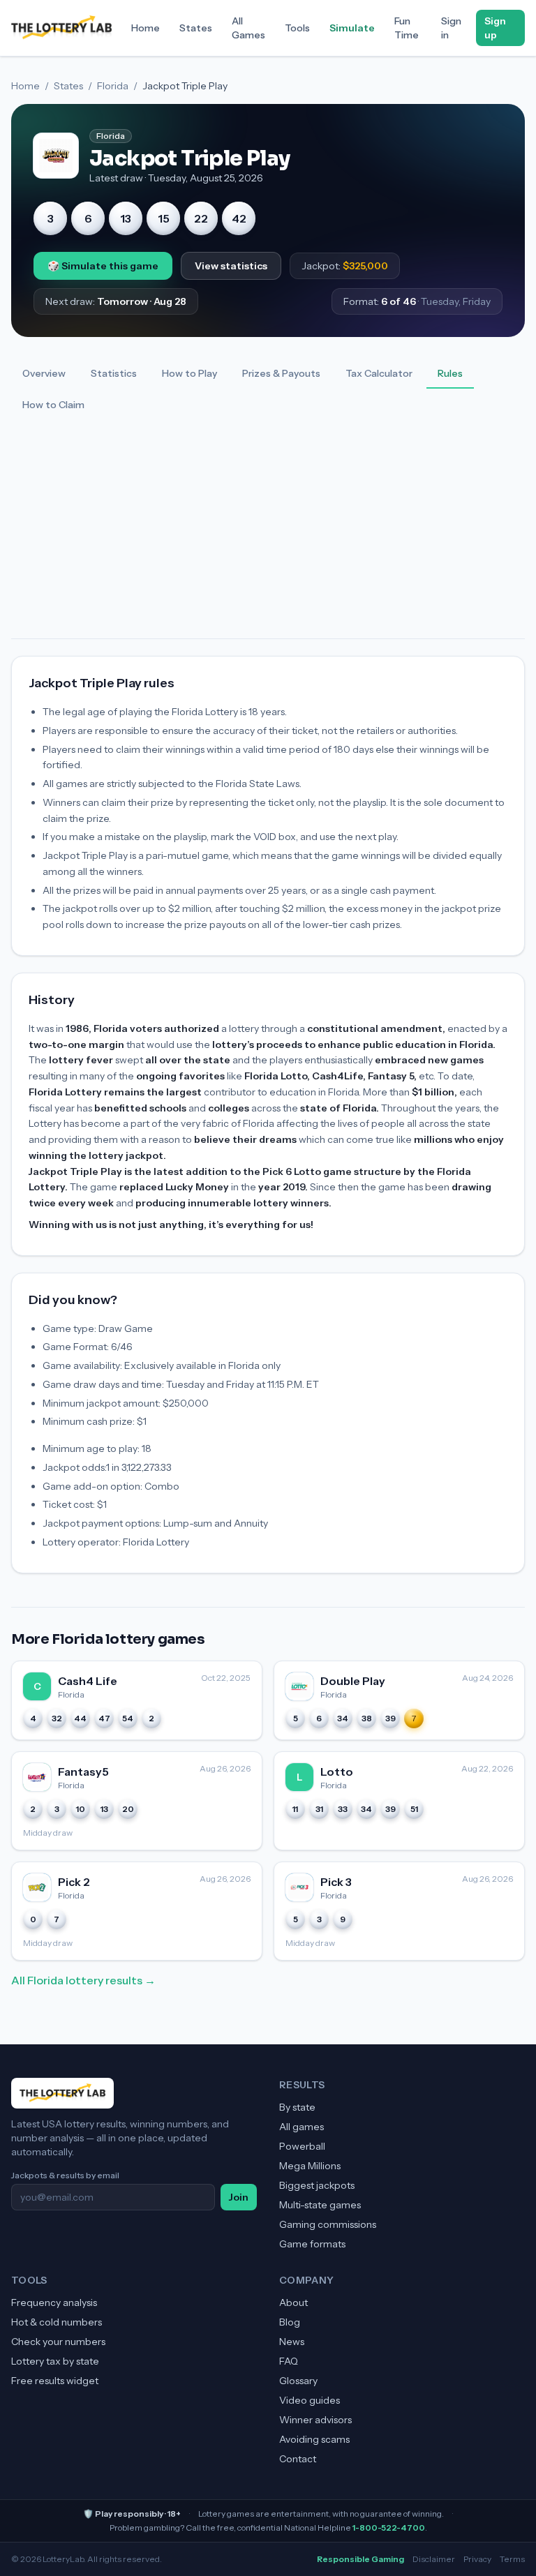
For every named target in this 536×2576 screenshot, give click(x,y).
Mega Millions (310, 2166)
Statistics (114, 373)
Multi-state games (320, 2205)
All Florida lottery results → (83, 1980)
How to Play (189, 373)
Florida (113, 86)
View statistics (231, 266)
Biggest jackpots (317, 2185)
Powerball (302, 2146)
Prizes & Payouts (281, 373)
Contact (298, 2459)
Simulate (352, 28)
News (292, 2342)
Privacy (477, 2559)
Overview (44, 373)
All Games (248, 28)
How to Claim (53, 405)
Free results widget (55, 2381)
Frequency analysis (54, 2302)
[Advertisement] (268, 534)
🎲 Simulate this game (103, 266)
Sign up (495, 28)
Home (146, 28)
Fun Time (407, 28)
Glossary (298, 2381)
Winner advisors (315, 2420)
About (293, 2302)
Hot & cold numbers (57, 2322)
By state (297, 2107)
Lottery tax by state (55, 2361)
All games (301, 2127)
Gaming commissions (328, 2224)
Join (239, 2197)
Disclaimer (434, 2559)
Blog (290, 2322)
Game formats (312, 2244)
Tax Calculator (379, 373)
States (196, 28)
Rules (450, 373)
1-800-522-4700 (389, 2528)
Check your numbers (58, 2342)
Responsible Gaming (360, 2559)
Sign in (451, 28)
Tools (297, 28)
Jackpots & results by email (65, 2175)
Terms (512, 2559)
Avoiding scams (314, 2439)
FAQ (289, 2361)
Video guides (310, 2400)
